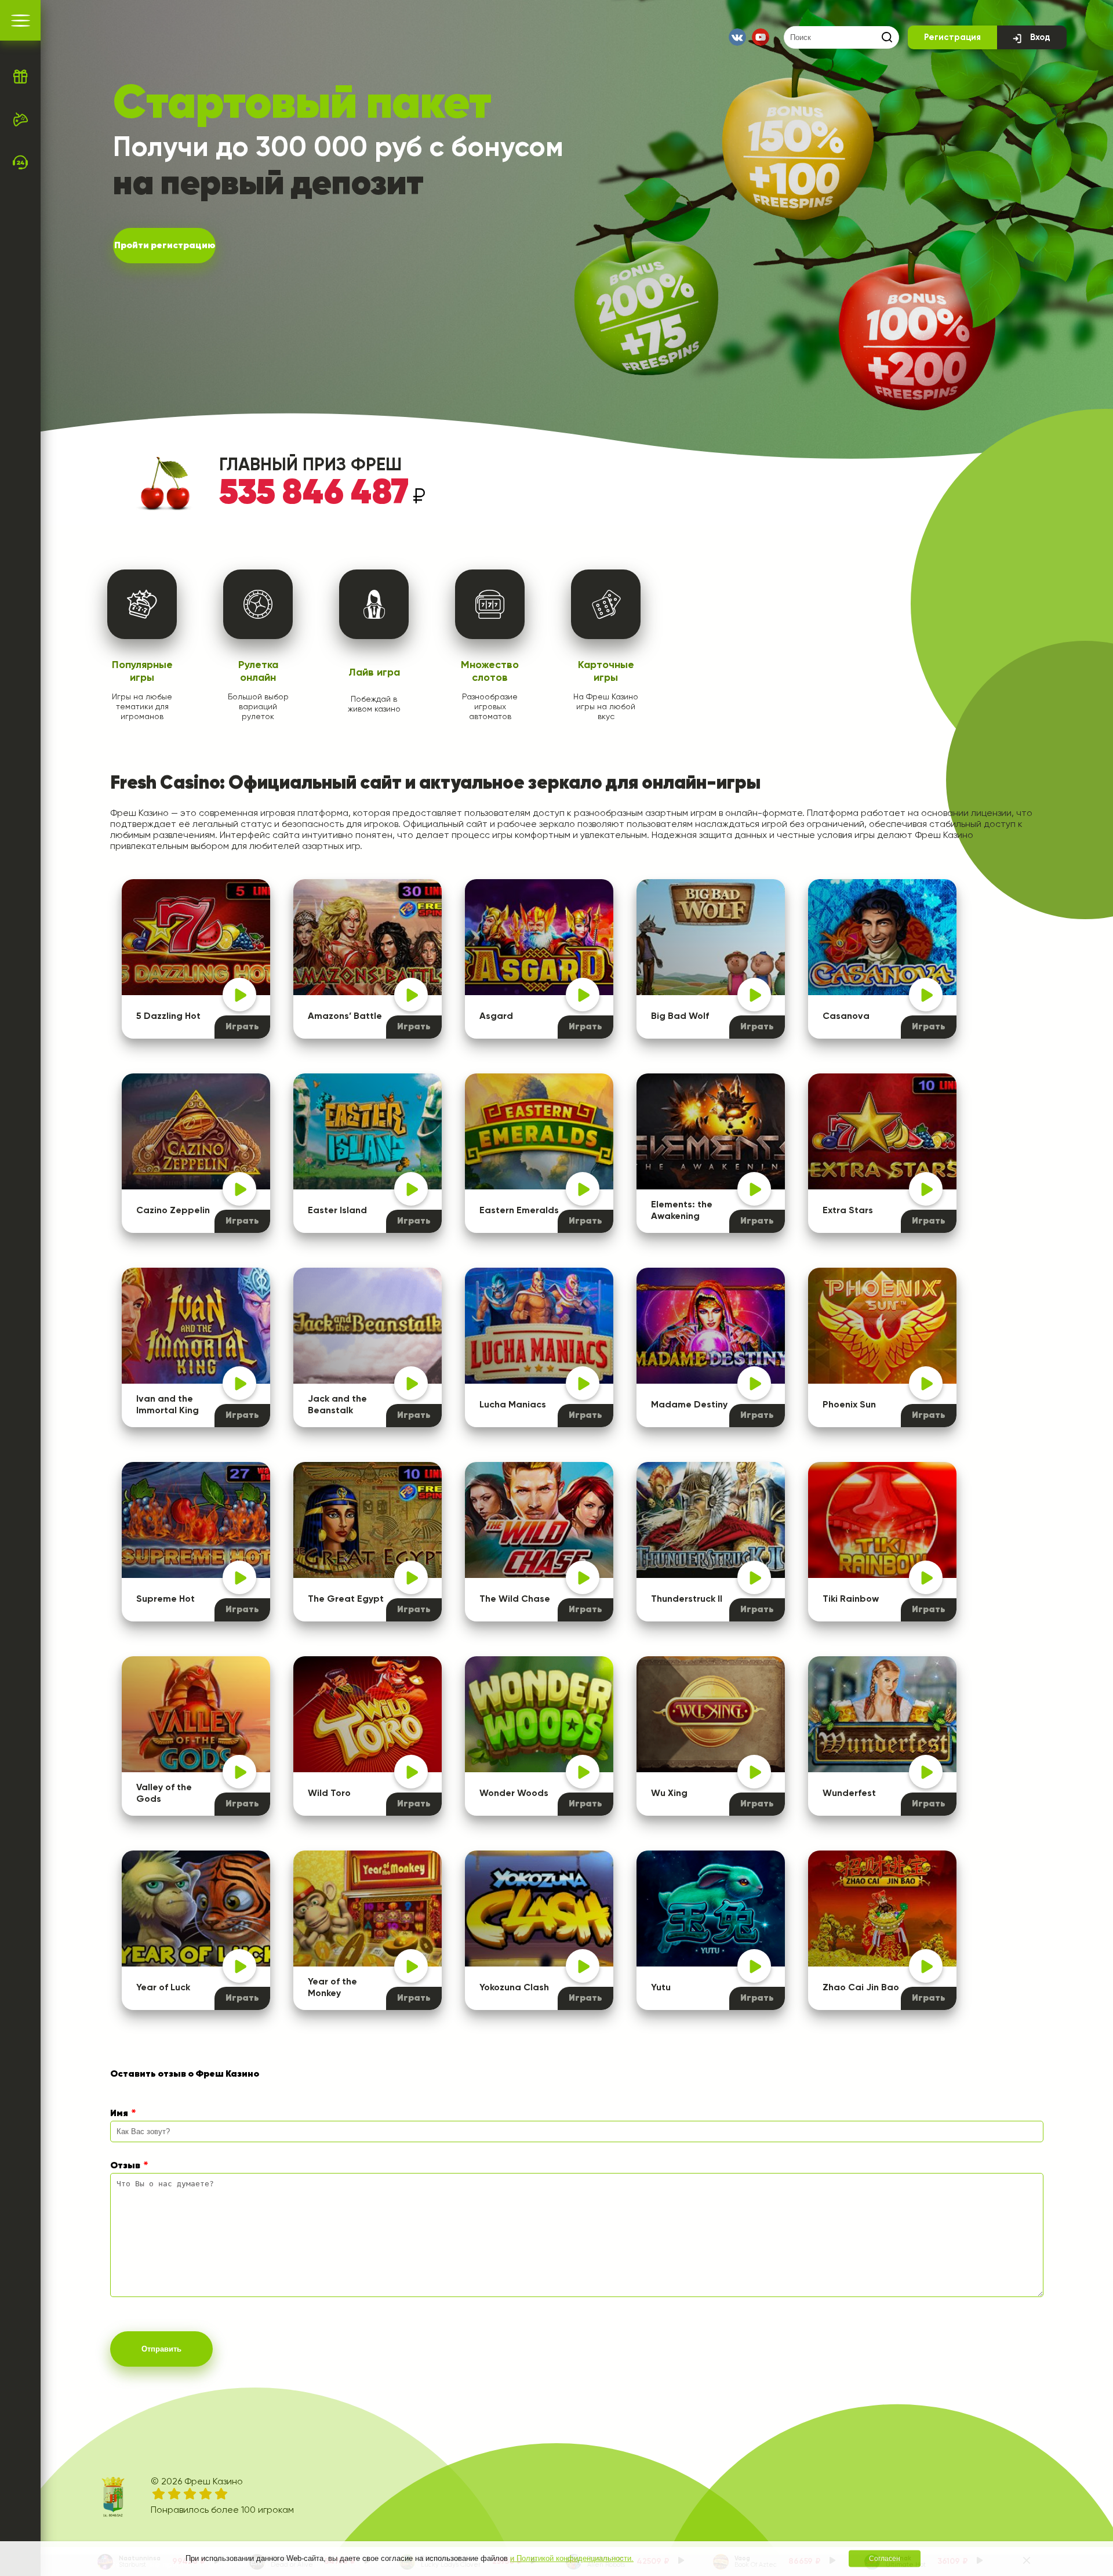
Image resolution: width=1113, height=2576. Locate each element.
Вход (1040, 37)
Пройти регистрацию (165, 246)
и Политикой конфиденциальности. (572, 2558)
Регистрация (952, 37)
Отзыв (125, 2166)
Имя (119, 2114)
